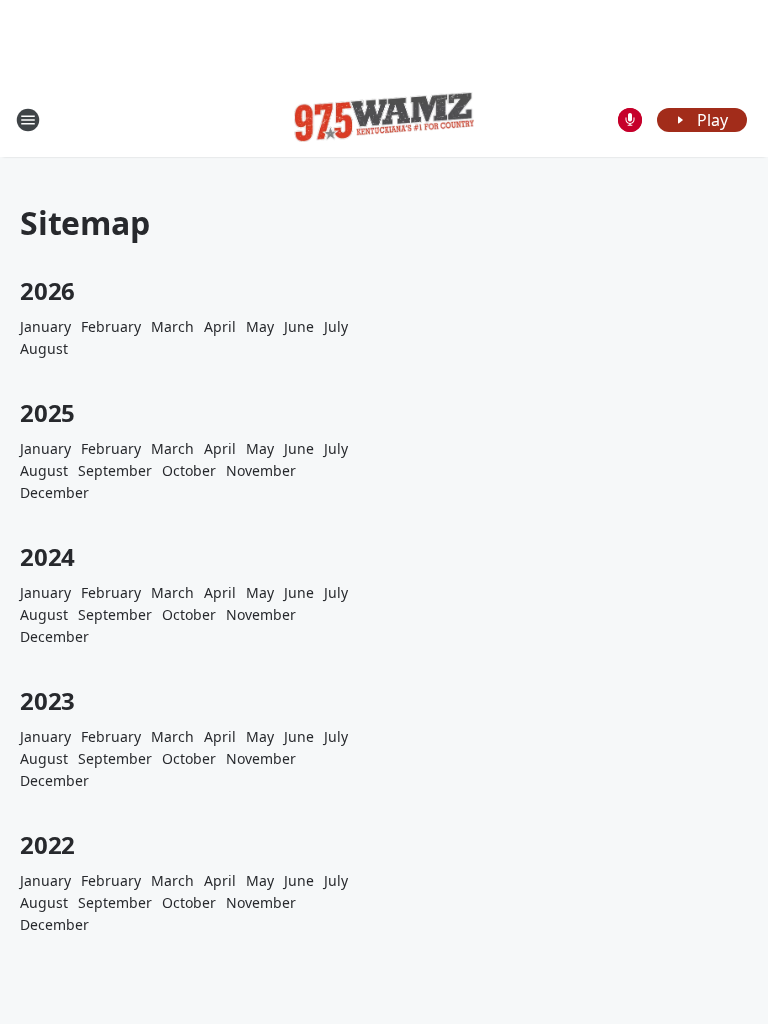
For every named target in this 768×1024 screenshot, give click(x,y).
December (54, 492)
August (44, 348)
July (336, 326)
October (189, 470)
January (45, 326)
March (172, 326)
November (261, 470)
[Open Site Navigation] (28, 120)
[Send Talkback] (630, 120)
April (220, 326)
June (299, 326)
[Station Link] (384, 120)
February (111, 326)
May (260, 326)
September (115, 470)
